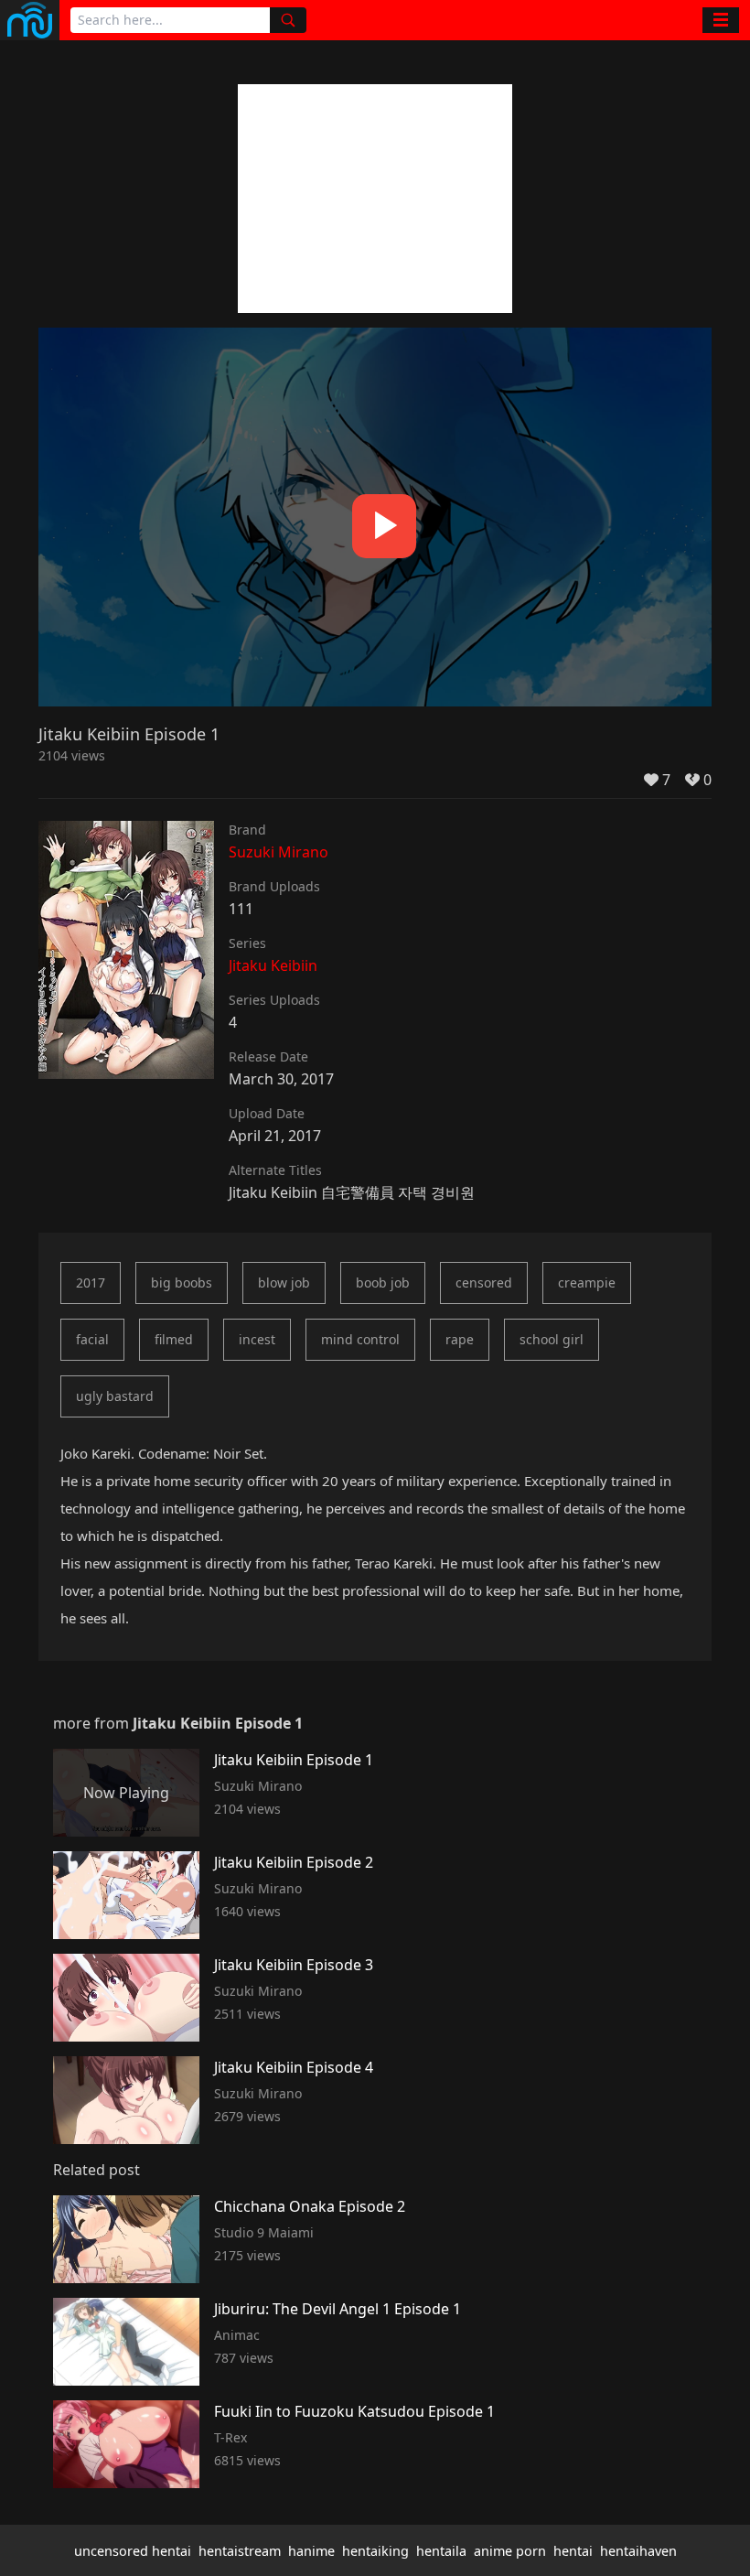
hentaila (441, 2551)
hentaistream (240, 2551)
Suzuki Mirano (279, 852)
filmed (174, 1339)
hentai (573, 2551)
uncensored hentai (133, 2551)
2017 (91, 1283)
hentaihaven (638, 2551)
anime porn (510, 2551)
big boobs (182, 1283)
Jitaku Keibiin (273, 965)
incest (257, 1339)
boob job (383, 1283)
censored (484, 1283)
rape (460, 1339)
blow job (284, 1283)
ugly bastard (115, 1396)
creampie (587, 1283)
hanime (311, 2551)
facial (92, 1339)
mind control (360, 1339)
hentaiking (375, 2551)
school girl (552, 1339)
